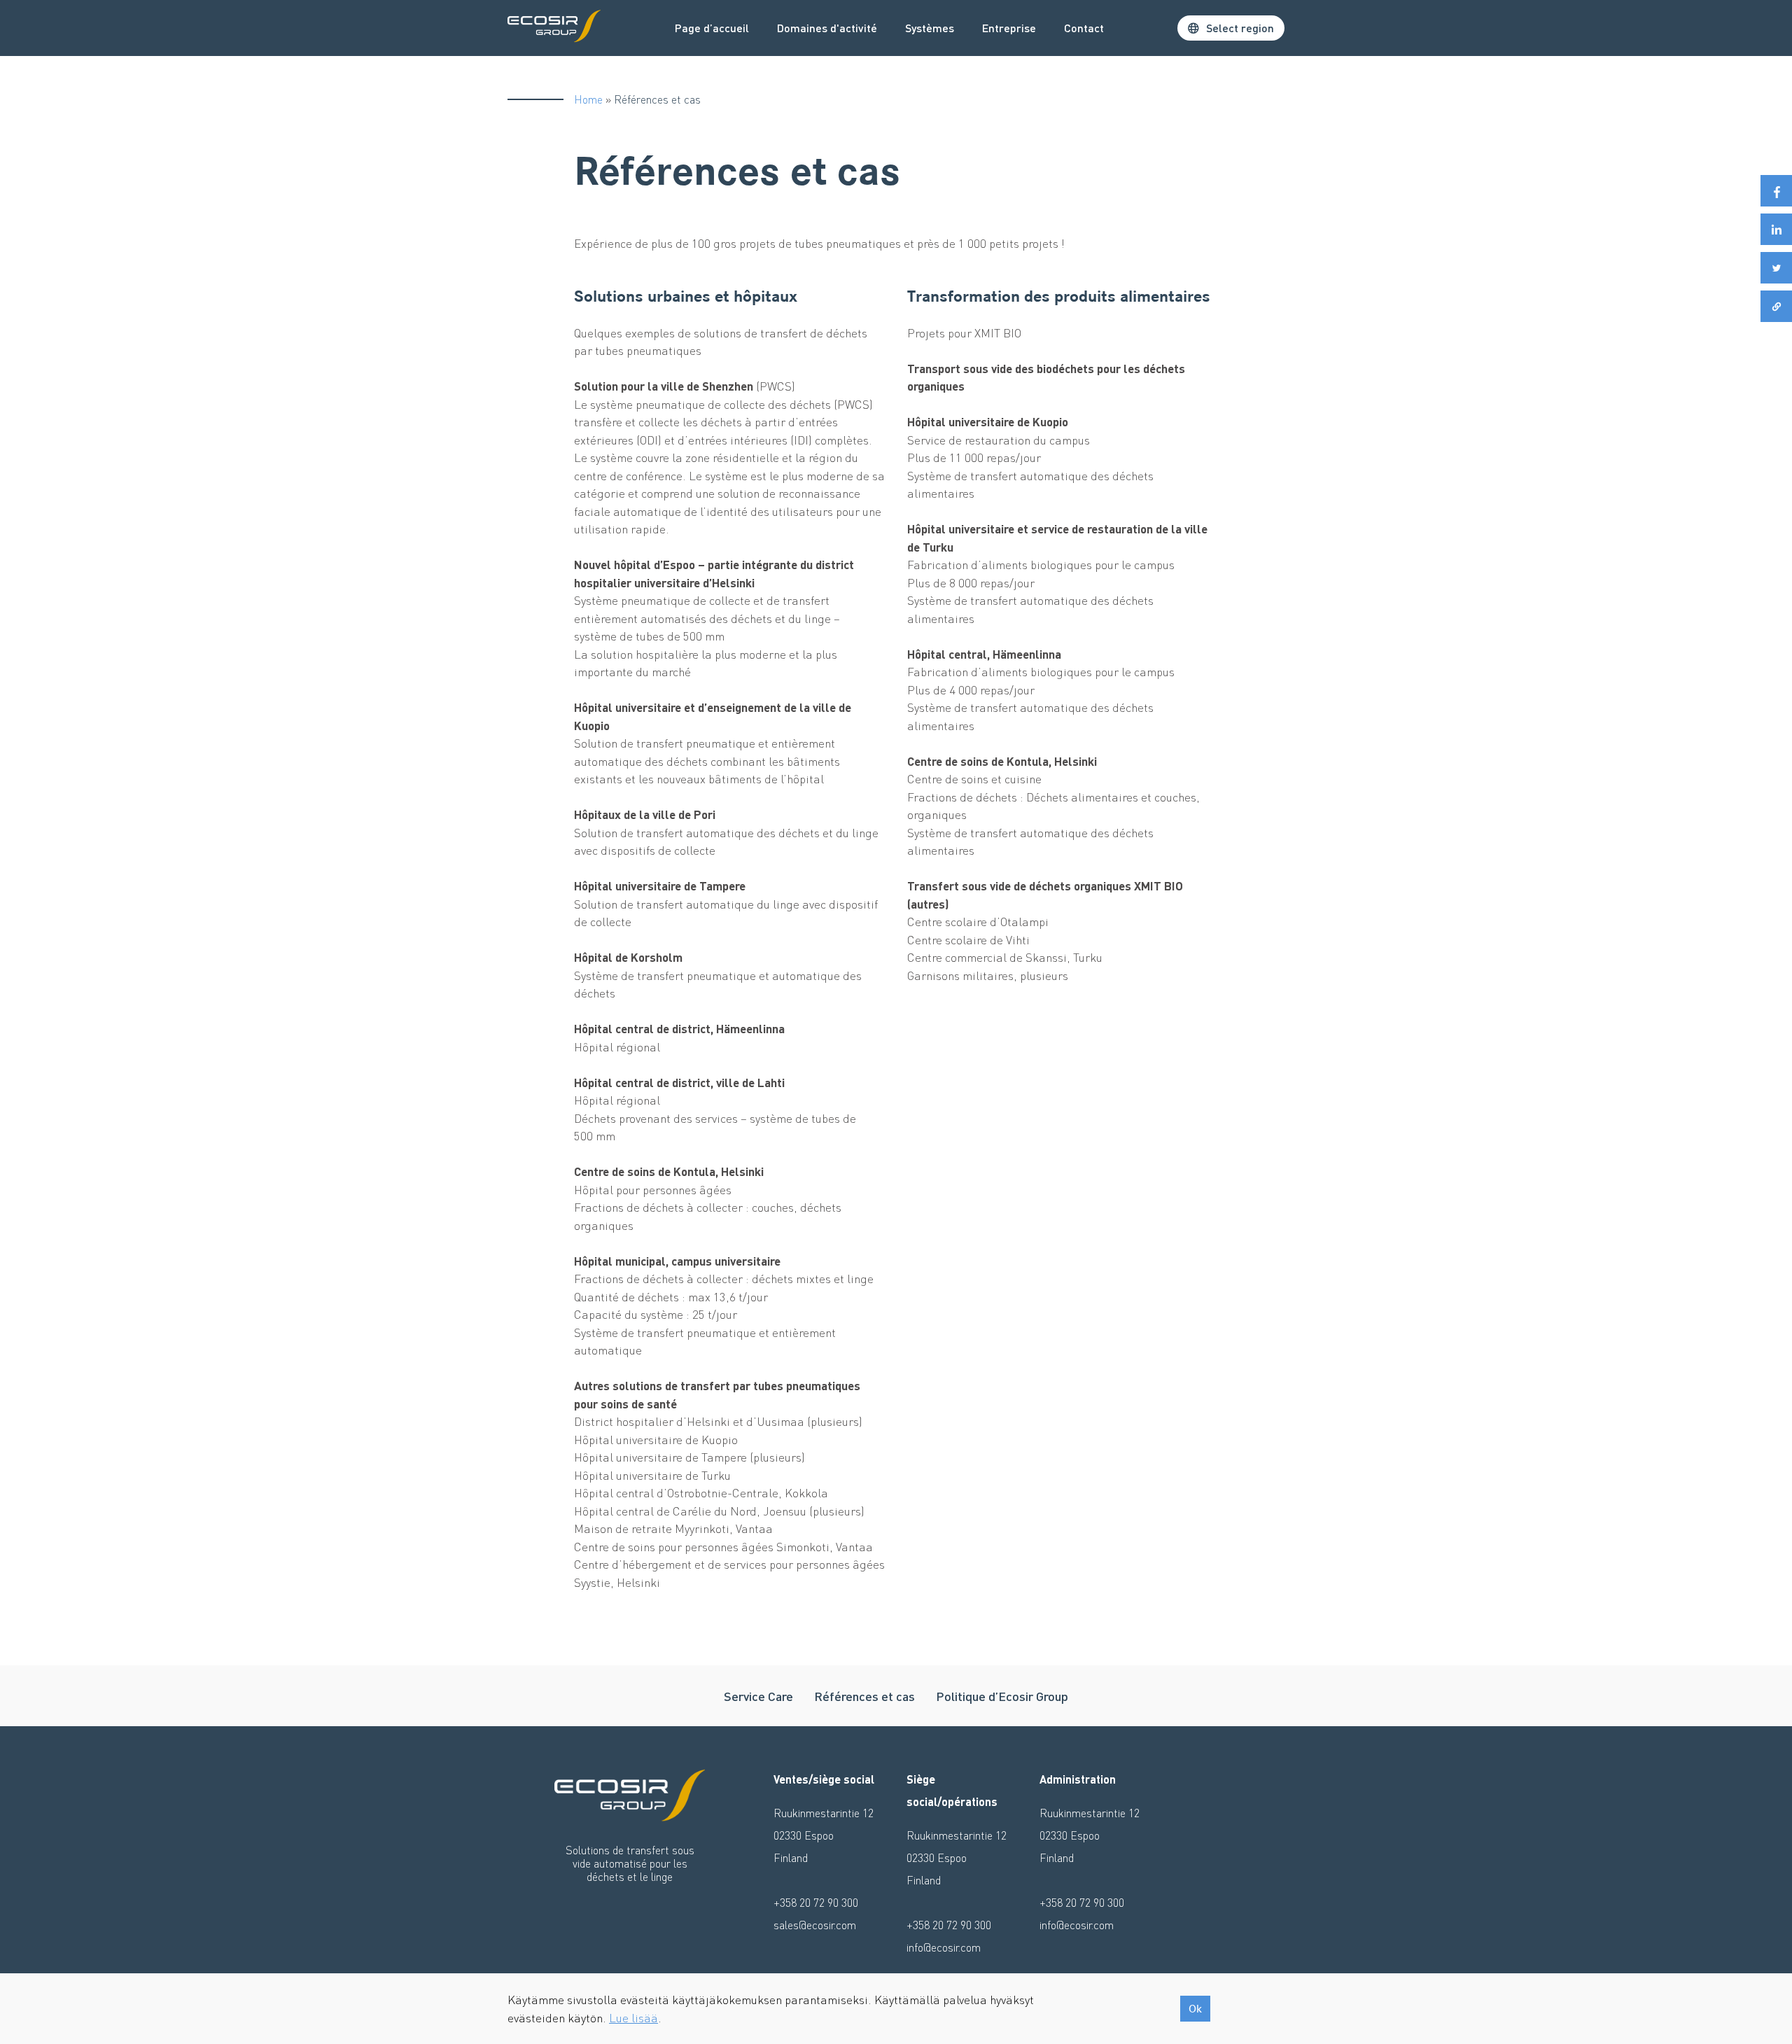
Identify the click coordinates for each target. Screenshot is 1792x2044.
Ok (1195, 2009)
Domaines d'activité (827, 28)
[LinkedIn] (1776, 229)
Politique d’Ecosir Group (1002, 1696)
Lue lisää (633, 2017)
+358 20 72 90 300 (816, 1902)
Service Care (758, 1696)
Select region (1240, 28)
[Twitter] (1776, 268)
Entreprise (1009, 28)
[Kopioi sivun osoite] (1776, 306)
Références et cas (864, 1696)
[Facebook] (1776, 191)
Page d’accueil (712, 28)
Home (588, 99)
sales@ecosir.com (815, 1925)
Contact (1084, 28)
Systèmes (930, 28)
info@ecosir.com (944, 1947)
